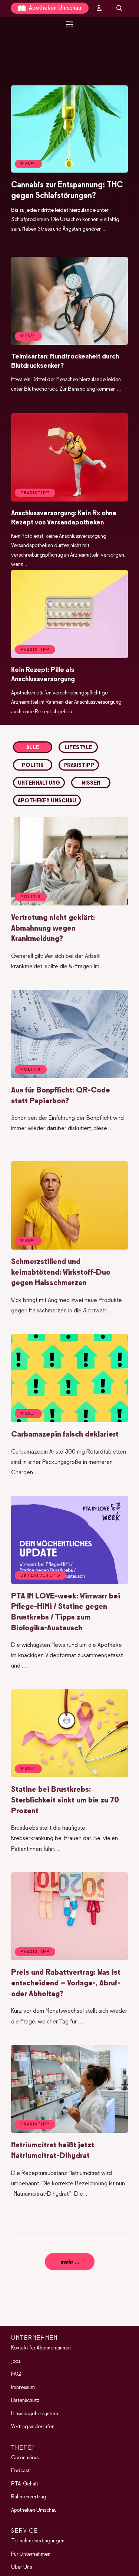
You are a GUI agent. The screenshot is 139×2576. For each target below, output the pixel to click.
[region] (69, 39)
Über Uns (21, 2567)
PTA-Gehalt (25, 2484)
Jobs (16, 2361)
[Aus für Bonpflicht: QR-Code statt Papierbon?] (69, 1077)
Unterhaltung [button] (40, 1576)
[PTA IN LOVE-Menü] (69, 24)
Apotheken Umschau (54, 8)
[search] (119, 8)
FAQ (16, 2374)
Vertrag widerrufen (33, 2427)
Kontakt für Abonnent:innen (41, 2348)
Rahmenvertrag (29, 2497)
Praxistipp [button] (35, 493)
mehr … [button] (70, 2262)
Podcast (20, 2471)
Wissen (91, 783)
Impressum (23, 2388)
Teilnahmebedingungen (38, 2541)
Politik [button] (31, 897)
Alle (33, 748)
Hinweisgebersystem (35, 2414)
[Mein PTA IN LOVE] (99, 8)
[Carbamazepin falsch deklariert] (69, 1421)
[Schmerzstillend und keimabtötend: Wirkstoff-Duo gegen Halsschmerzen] (69, 1248)
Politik (33, 765)
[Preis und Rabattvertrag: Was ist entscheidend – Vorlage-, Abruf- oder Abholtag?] (69, 1959)
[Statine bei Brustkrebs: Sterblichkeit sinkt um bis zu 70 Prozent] (69, 1776)
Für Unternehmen (31, 2554)
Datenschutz (25, 2400)
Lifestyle (78, 748)
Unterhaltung (39, 783)
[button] (69, 39)
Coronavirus (25, 2458)
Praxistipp (79, 765)
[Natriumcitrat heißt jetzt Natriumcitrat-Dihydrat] (69, 2131)
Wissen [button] (28, 164)
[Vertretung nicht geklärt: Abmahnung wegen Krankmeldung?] (69, 904)
